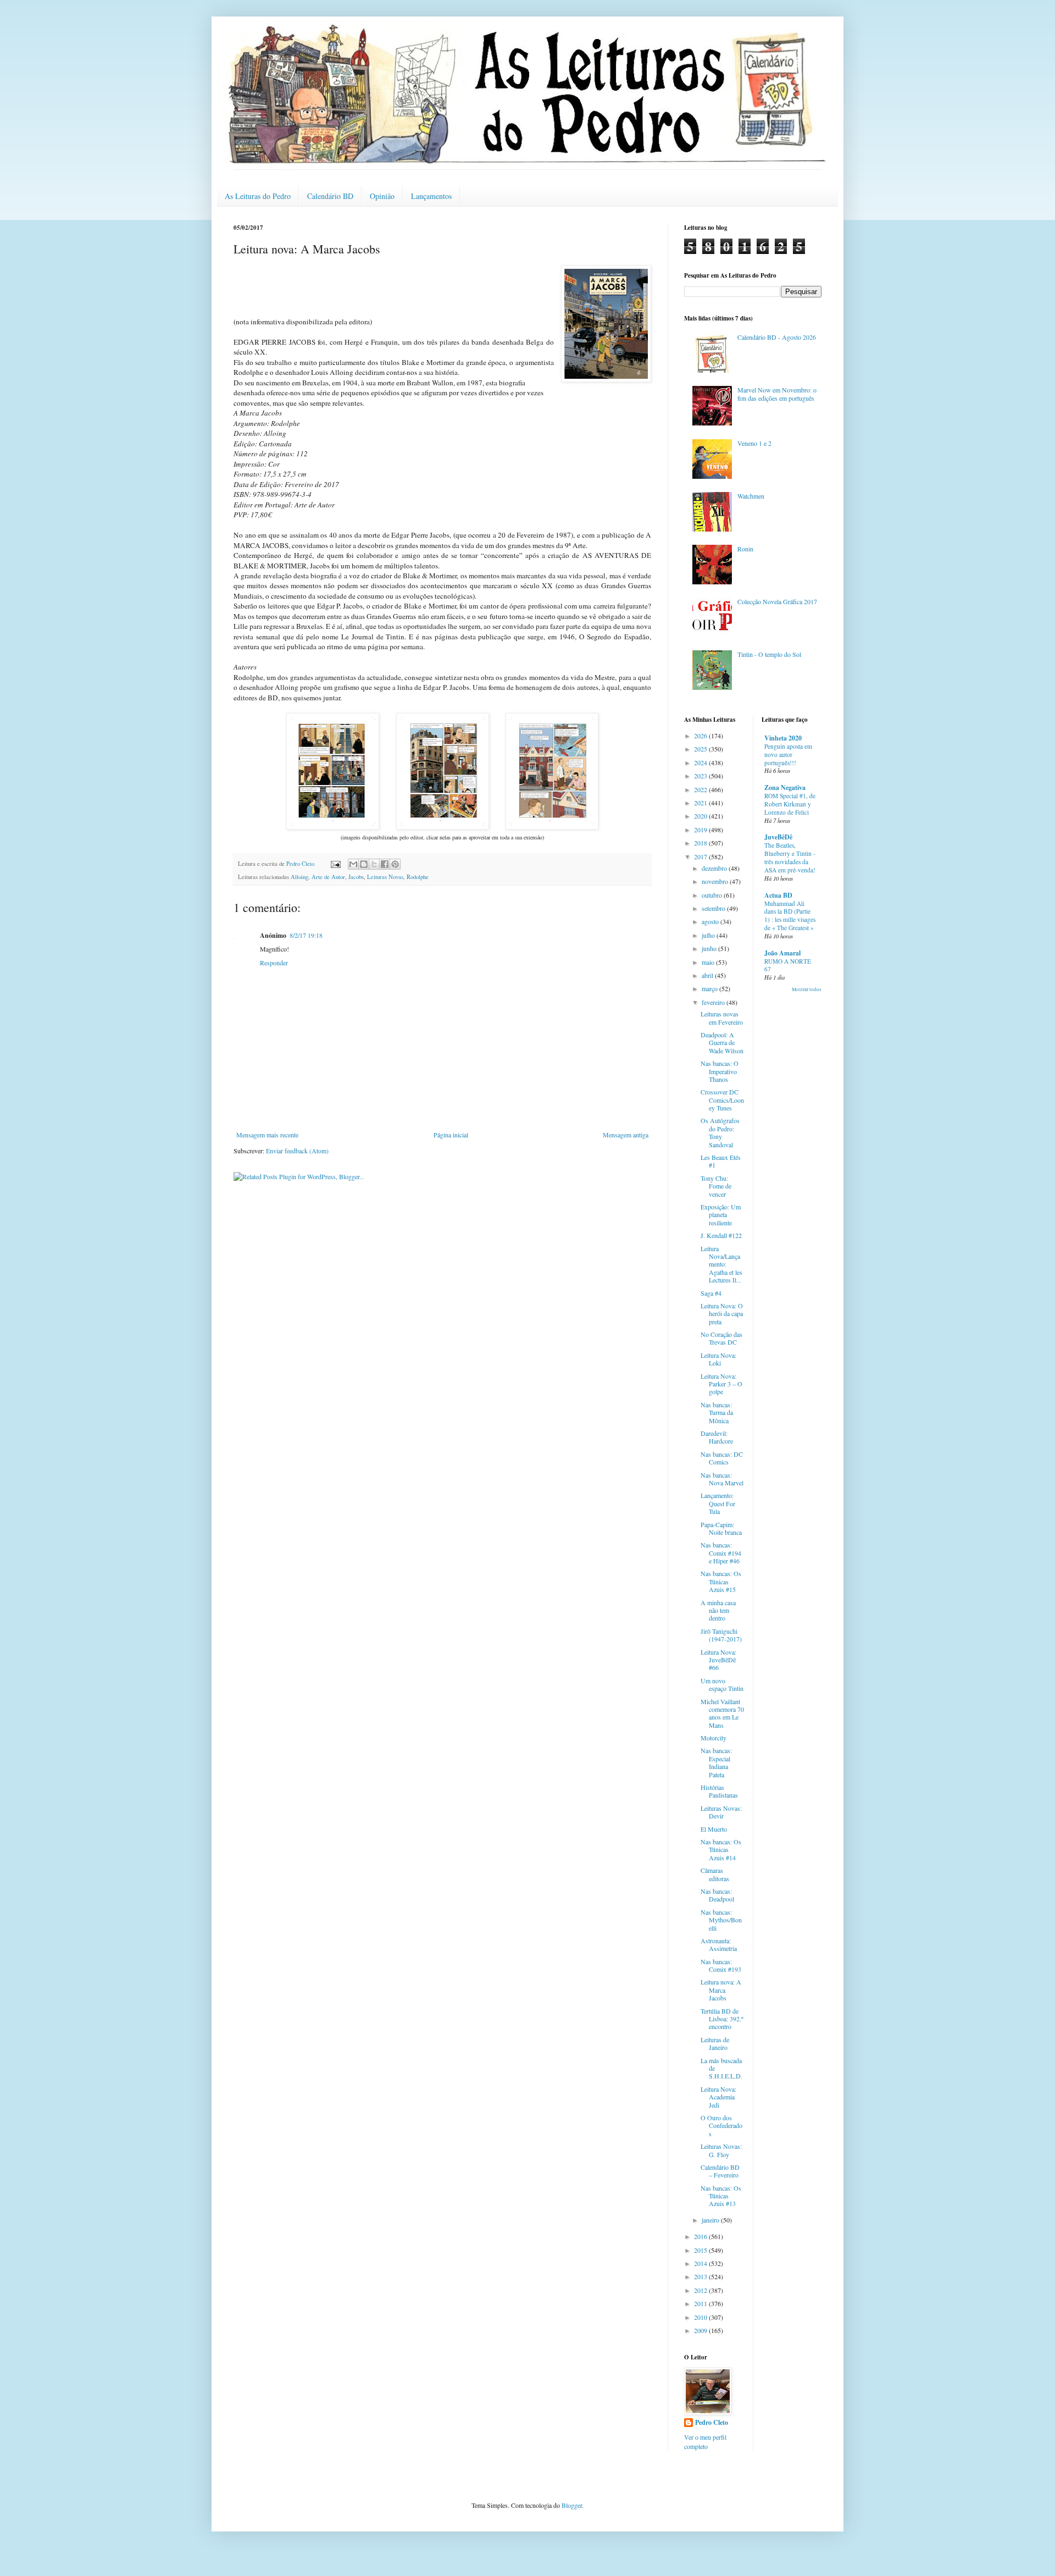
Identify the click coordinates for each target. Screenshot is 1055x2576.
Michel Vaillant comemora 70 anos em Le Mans (722, 1713)
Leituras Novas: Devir (721, 1812)
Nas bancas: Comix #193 (721, 1965)
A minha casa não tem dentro (718, 1610)
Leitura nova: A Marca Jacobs (721, 1990)
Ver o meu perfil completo (705, 2442)
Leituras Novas (385, 877)
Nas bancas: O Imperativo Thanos (720, 1071)
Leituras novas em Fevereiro (722, 1018)
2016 (701, 2236)
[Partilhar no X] (374, 864)
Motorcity (713, 1738)
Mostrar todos (807, 990)
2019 (701, 830)
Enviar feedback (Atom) (297, 1151)
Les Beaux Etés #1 (721, 1161)
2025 (701, 749)
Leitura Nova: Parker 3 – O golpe (721, 1384)
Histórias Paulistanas (719, 1791)
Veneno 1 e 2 (754, 443)
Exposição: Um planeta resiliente (721, 1215)
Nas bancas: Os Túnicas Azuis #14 (721, 1850)
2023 (701, 776)
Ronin (745, 549)
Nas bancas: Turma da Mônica (717, 1413)
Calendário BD (330, 196)
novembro (716, 881)
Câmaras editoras (715, 1874)
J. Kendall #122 (721, 1235)
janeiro (711, 2220)
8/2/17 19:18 (306, 935)
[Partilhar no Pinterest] (395, 864)
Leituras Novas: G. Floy (721, 2150)
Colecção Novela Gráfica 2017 (777, 601)
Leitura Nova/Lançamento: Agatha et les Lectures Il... (721, 1264)
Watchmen (751, 496)
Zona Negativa (785, 787)
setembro (714, 908)
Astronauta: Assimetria (719, 1944)
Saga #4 (711, 1293)
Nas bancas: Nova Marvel (722, 1479)
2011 (701, 2303)
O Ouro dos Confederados (721, 2126)
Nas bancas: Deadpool (717, 1895)
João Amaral (782, 953)
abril (708, 975)
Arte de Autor (328, 877)
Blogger (572, 2505)
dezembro (715, 868)
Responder (274, 963)
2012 (701, 2290)
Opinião (382, 196)
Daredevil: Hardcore (717, 1437)
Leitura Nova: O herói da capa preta (722, 1314)
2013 (701, 2276)
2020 (701, 816)
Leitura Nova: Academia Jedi (718, 2097)
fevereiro (714, 1002)
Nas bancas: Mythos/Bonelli (721, 1920)
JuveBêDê (778, 837)
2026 (701, 736)
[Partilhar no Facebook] (385, 864)
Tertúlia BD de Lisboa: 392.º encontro (722, 2019)
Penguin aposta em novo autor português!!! (788, 754)
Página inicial (451, 1135)
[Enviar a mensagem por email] (353, 864)
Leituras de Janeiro (715, 2043)
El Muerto (714, 1829)
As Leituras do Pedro (258, 196)
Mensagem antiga (626, 1135)
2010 (701, 2317)
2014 (701, 2263)
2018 (701, 843)
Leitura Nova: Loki (718, 1359)
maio (709, 962)
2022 (701, 789)
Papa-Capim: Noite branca (721, 1528)
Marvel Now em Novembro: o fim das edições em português (777, 394)
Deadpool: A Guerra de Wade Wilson (722, 1043)
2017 (701, 856)
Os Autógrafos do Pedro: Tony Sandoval (720, 1132)
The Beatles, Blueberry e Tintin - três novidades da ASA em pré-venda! (790, 857)
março (710, 988)
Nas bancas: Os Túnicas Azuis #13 (721, 2196)
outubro (713, 895)
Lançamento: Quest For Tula (718, 1503)
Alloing (299, 877)
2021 (701, 803)
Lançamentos (431, 196)
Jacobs (356, 877)
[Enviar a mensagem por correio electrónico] (335, 864)
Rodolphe (418, 877)
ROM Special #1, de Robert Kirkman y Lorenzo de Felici (790, 804)
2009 (701, 2330)
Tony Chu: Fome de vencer (716, 1186)
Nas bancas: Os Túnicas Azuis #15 (721, 1581)
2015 (701, 2250)
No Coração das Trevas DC (721, 1338)
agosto (711, 921)
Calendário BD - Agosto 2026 (777, 337)
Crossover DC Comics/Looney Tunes (722, 1100)
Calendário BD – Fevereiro (720, 2171)
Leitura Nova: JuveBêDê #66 (718, 1660)
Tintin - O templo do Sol (769, 654)
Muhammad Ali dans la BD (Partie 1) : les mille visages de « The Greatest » (790, 916)
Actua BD (778, 895)
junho (710, 948)
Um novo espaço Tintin (722, 1684)
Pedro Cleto (712, 2423)
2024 (701, 762)
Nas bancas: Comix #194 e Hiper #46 (721, 1553)
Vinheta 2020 (783, 738)
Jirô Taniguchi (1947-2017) (721, 1635)
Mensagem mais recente (267, 1135)
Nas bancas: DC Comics (722, 1458)
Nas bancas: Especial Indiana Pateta (716, 1762)
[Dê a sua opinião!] (364, 864)
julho (709, 935)
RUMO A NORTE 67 (788, 965)
